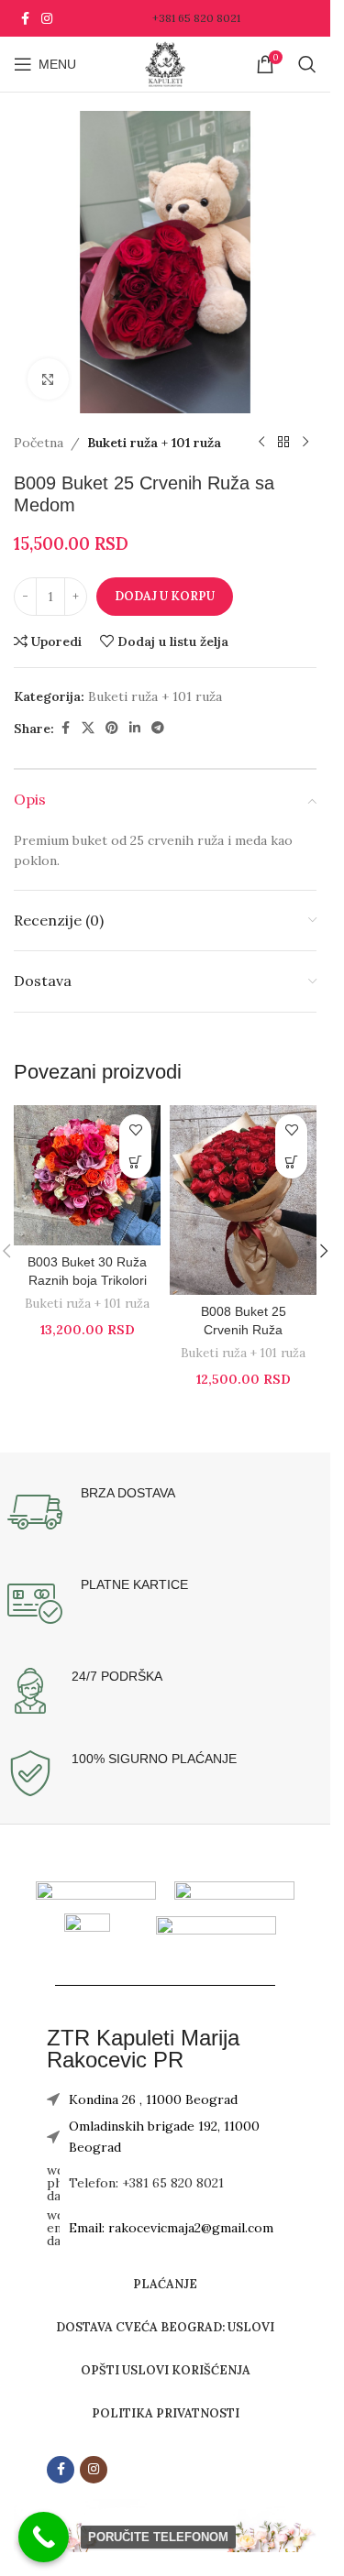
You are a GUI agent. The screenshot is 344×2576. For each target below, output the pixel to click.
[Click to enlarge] (48, 379)
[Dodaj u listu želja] (135, 1130)
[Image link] (234, 1890)
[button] (135, 1162)
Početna (39, 443)
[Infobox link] (166, 1512)
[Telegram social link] (158, 728)
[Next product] (305, 443)
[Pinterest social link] (112, 728)
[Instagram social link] (47, 19)
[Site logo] (165, 63)
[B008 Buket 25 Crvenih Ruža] (243, 1200)
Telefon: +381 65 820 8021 (146, 2183)
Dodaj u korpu (165, 596)
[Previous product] (261, 443)
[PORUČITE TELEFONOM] (44, 2537)
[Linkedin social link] (135, 728)
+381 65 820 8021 (196, 18)
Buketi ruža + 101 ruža (154, 443)
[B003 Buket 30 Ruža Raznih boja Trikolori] (87, 1176)
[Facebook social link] (25, 19)
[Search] (307, 64)
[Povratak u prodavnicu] (283, 443)
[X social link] (88, 728)
